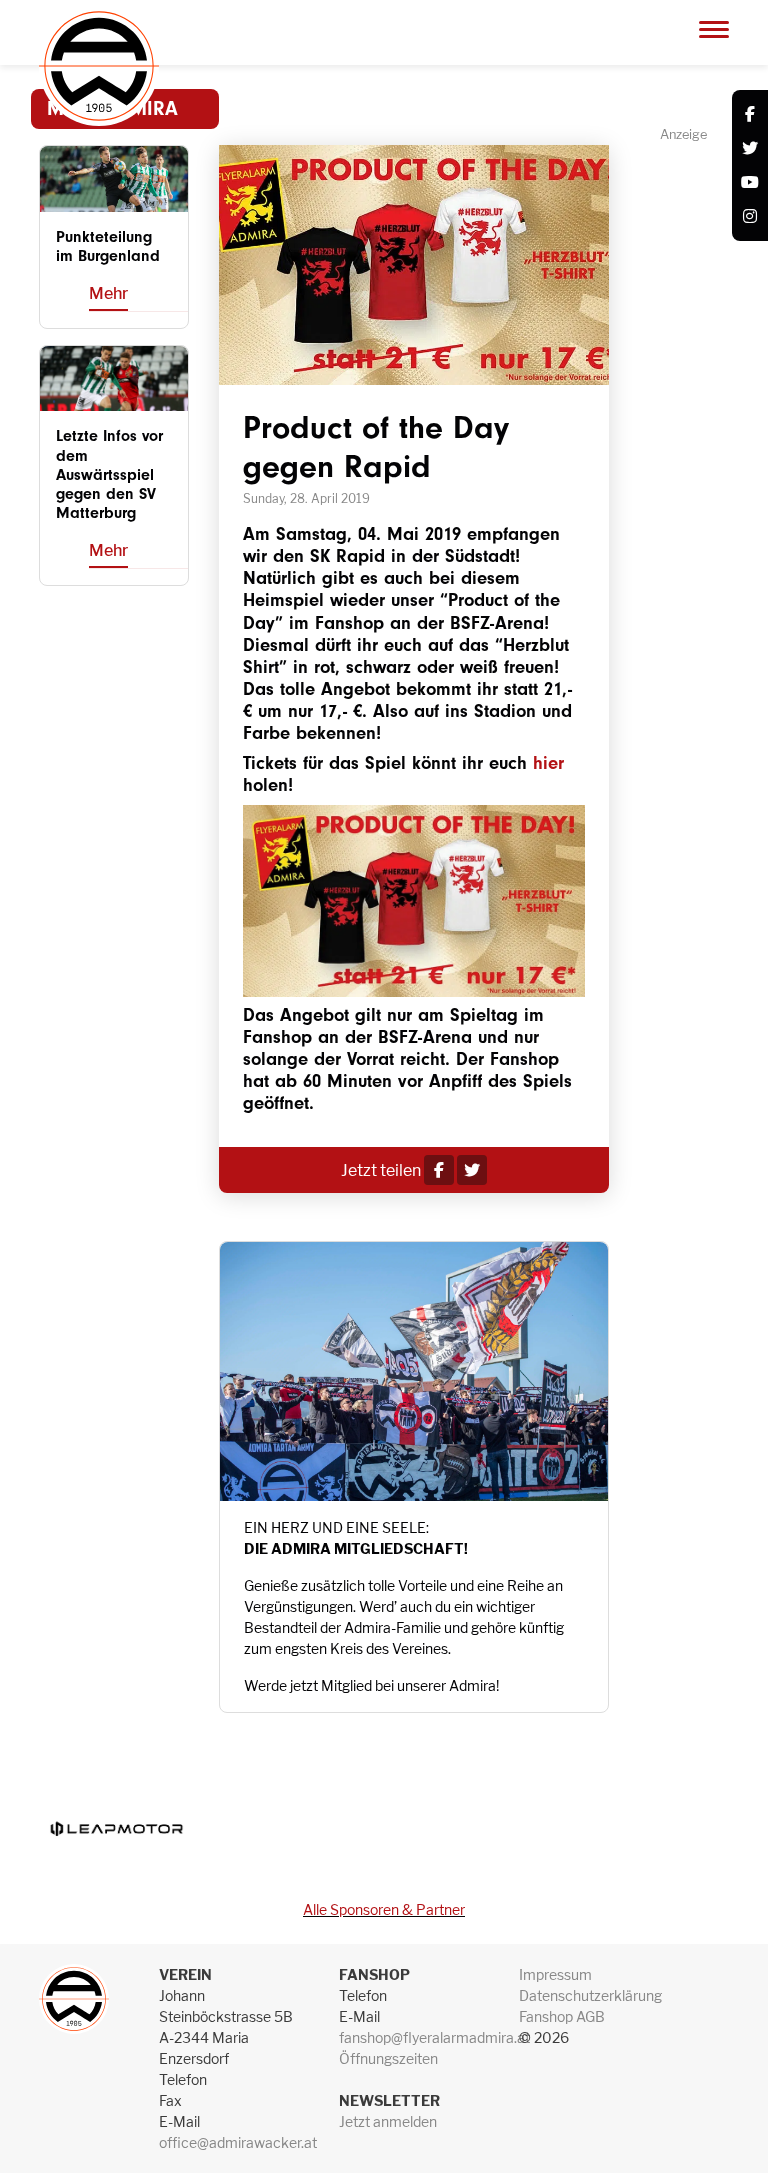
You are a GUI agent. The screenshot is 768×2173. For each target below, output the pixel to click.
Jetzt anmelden (388, 2121)
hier (548, 763)
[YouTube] (750, 183)
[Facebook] (750, 115)
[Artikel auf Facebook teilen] (439, 1170)
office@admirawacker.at (238, 2142)
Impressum (555, 1974)
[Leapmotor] (116, 1828)
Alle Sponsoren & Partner (384, 1909)
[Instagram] (750, 217)
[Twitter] (750, 149)
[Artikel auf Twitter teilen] (472, 1170)
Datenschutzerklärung (590, 1995)
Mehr (108, 293)
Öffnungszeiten (388, 2058)
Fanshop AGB (562, 2016)
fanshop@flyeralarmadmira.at (434, 2037)
